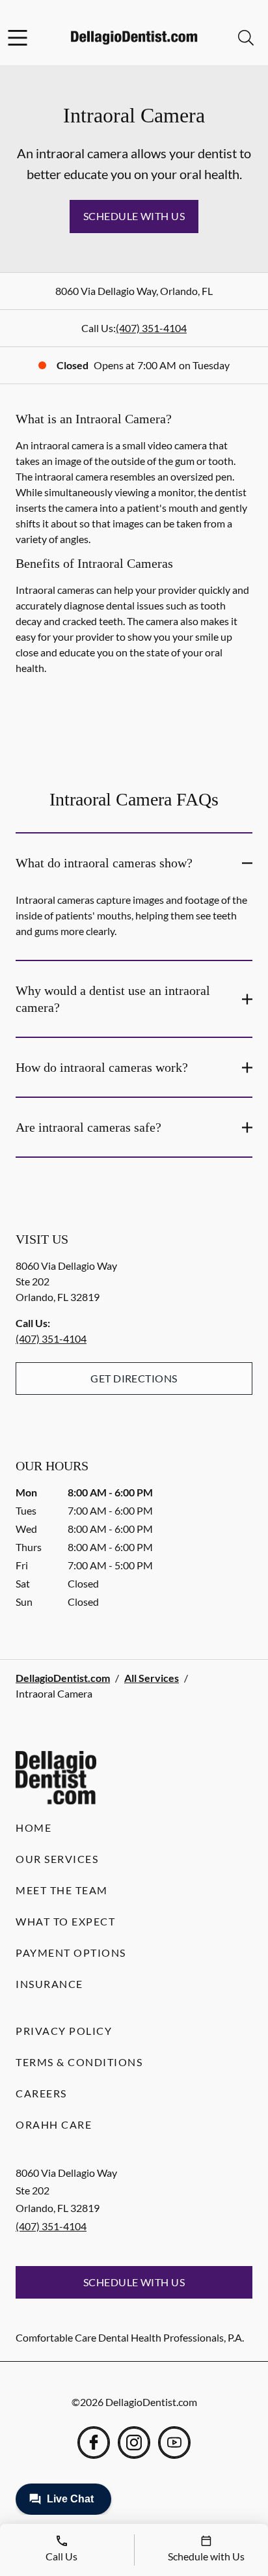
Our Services (57, 1859)
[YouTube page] (174, 2443)
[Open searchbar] (246, 38)
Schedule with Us (134, 216)
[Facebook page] (94, 2443)
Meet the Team (62, 1890)
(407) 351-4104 (151, 328)
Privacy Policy (64, 2031)
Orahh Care (54, 2124)
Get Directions (134, 1378)
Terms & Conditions (79, 2062)
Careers (41, 2093)
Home (33, 1827)
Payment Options (71, 1953)
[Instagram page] (134, 2443)
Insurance (49, 1984)
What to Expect (65, 1921)
